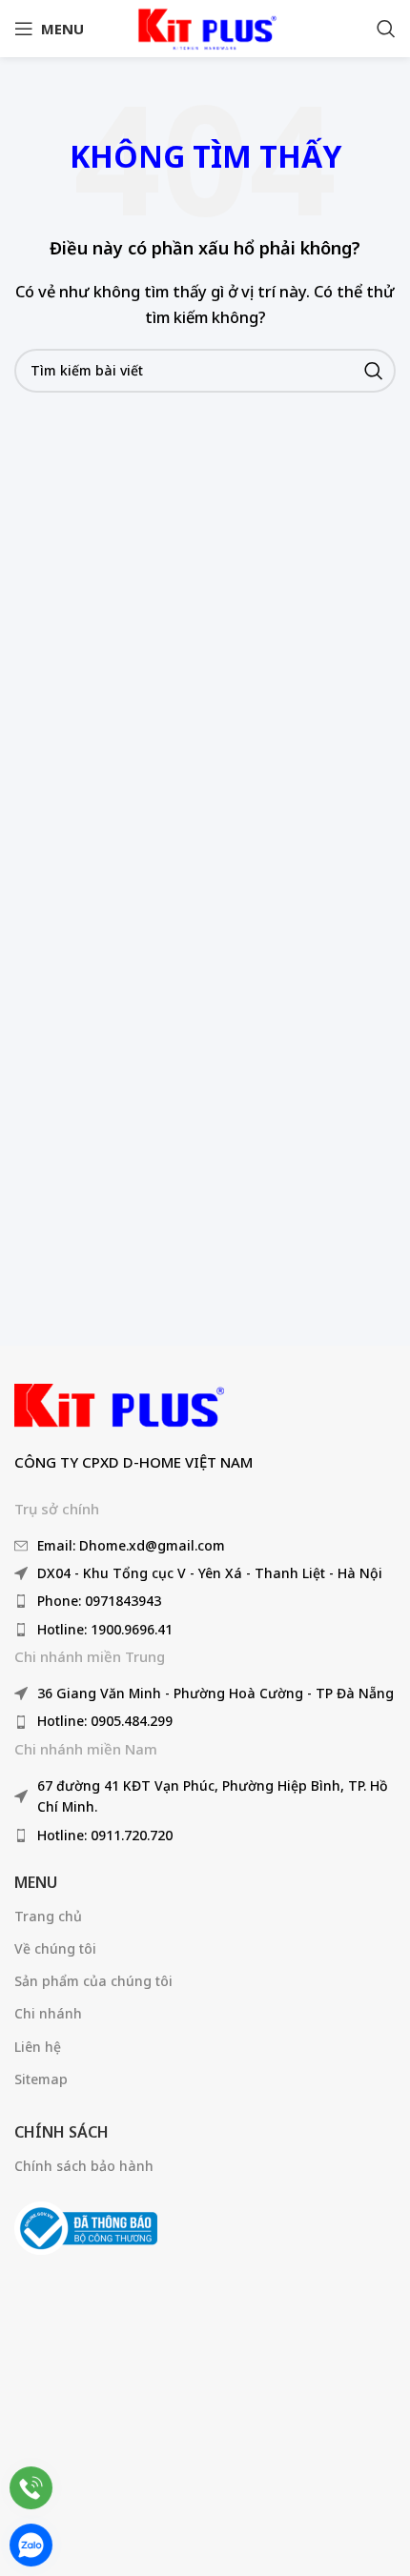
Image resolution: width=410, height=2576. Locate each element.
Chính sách (61, 2132)
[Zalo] (31, 2545)
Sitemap (41, 2079)
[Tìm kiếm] (386, 29)
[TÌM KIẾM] (374, 371)
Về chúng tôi (55, 1948)
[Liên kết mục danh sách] (205, 1546)
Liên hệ (38, 2047)
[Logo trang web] (205, 27)
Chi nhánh (48, 2013)
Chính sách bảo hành (84, 2166)
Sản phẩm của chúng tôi (93, 1981)
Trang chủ (48, 1916)
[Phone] (31, 2488)
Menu (36, 1882)
